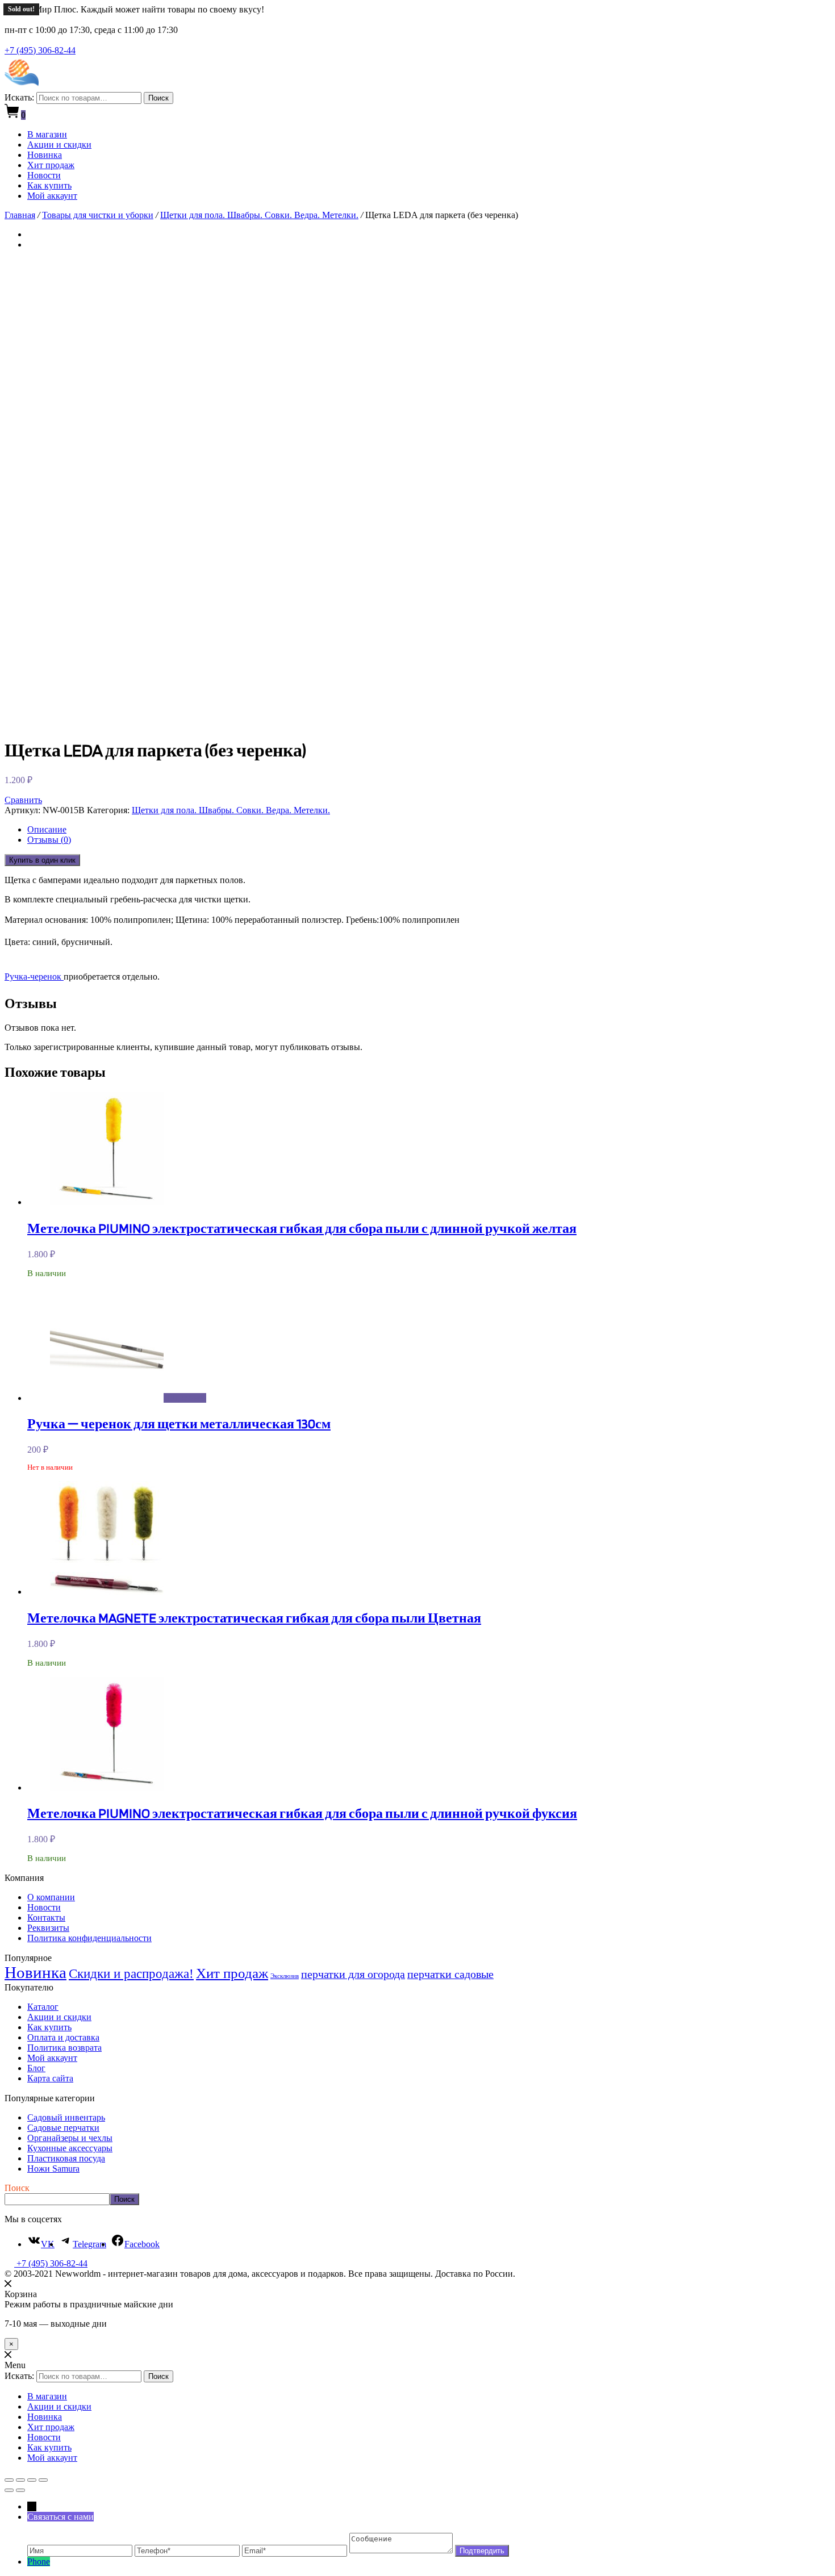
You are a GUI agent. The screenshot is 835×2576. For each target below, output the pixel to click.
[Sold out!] (107, 1398)
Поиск (158, 98)
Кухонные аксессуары (70, 2148)
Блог (36, 2068)
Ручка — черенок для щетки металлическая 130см (179, 1423)
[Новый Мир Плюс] (22, 87)
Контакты (46, 1918)
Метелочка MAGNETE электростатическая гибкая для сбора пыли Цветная (254, 1618)
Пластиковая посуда (66, 2158)
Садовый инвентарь (66, 2117)
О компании (51, 1897)
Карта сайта (50, 2078)
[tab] (429, 830)
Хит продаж (51, 165)
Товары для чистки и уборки (98, 215)
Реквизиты (48, 1928)
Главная (20, 215)
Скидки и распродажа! (131, 1974)
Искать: (19, 97)
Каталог (43, 2007)
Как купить (49, 185)
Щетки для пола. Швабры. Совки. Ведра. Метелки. (259, 215)
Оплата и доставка (63, 2037)
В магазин (47, 134)
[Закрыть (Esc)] (9, 2480)
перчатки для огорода (353, 1974)
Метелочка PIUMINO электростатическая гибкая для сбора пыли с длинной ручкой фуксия (302, 1813)
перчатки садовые (450, 1974)
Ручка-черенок (34, 977)
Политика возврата (64, 2048)
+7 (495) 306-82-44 (40, 50)
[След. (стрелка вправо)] (20, 2490)
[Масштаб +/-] (43, 2480)
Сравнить (23, 800)
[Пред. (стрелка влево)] (9, 2490)
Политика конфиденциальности (89, 1938)
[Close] (8, 2284)
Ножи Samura (53, 2169)
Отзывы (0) (49, 840)
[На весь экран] (32, 2480)
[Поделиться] (20, 2480)
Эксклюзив (285, 1976)
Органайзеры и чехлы (70, 2138)
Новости (44, 175)
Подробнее (185, 1398)
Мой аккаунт (52, 196)
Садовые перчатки (63, 2128)
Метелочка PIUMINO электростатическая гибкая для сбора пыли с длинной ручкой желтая (302, 1228)
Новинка (45, 155)
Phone (39, 2562)
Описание (47, 829)
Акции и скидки (59, 145)
